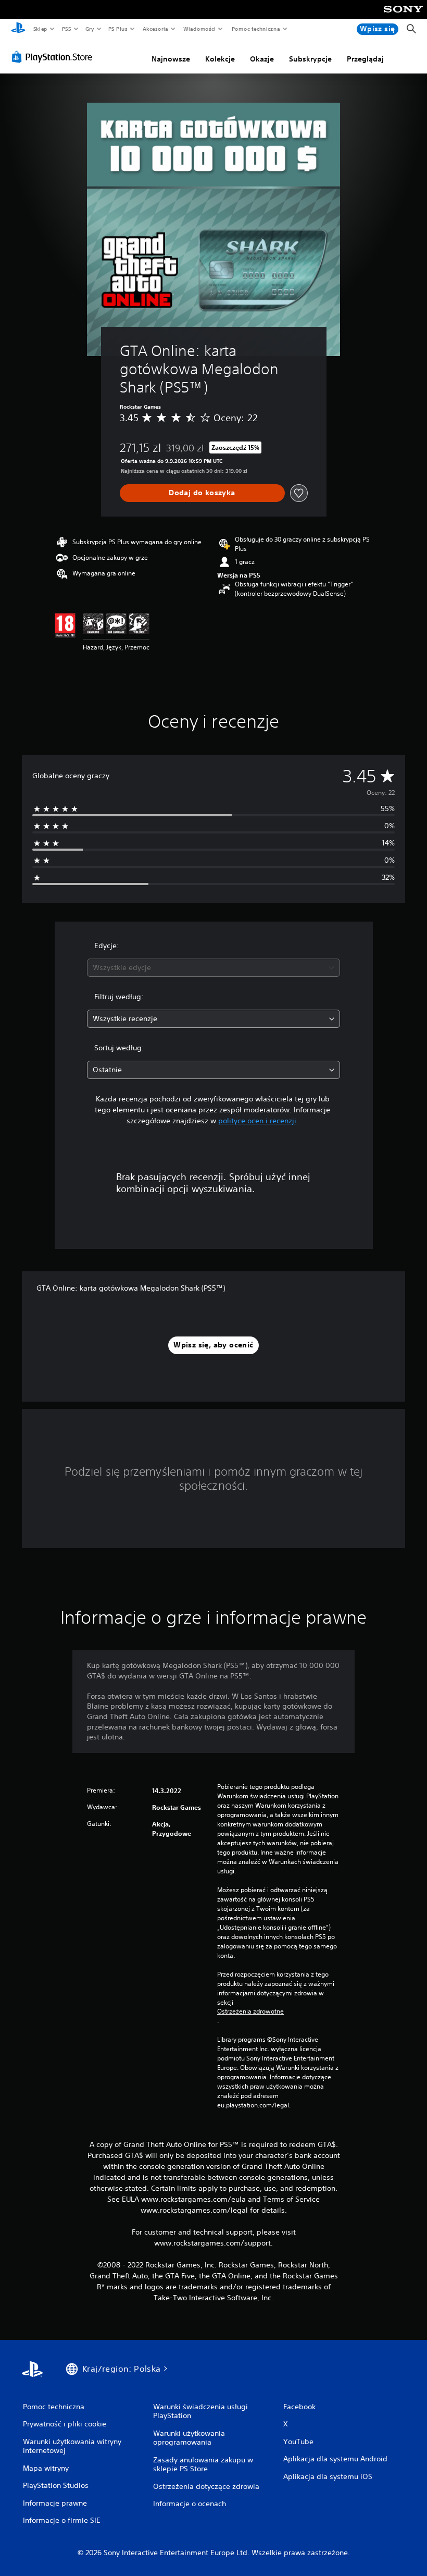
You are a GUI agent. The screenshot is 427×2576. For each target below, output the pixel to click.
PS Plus (118, 29)
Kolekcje (220, 59)
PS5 (66, 29)
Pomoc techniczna (256, 29)
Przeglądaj (365, 59)
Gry (90, 29)
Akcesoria (155, 29)
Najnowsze (171, 59)
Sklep (40, 29)
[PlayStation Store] (54, 57)
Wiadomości (200, 29)
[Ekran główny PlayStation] (18, 29)
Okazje (262, 59)
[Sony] (403, 16)
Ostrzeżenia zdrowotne (250, 2011)
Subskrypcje (310, 59)
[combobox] (213, 968)
